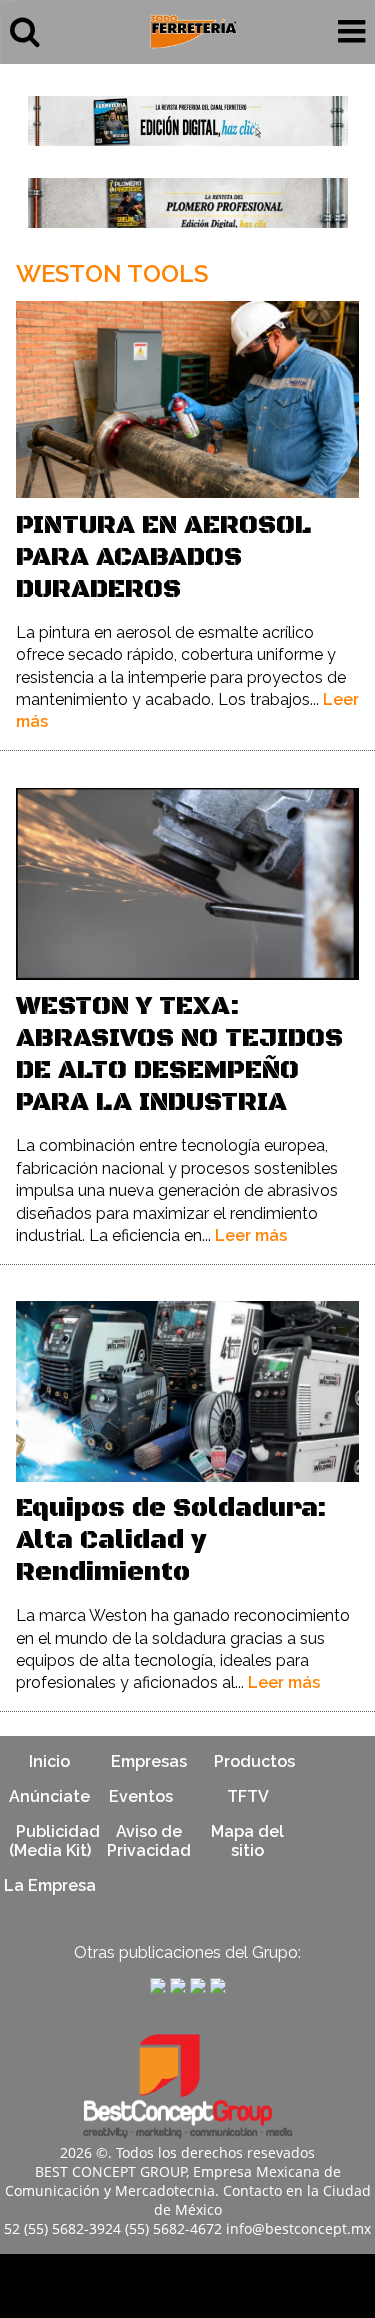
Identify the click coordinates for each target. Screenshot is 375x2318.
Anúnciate (49, 1796)
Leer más (251, 1235)
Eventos (141, 1796)
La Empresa (50, 1885)
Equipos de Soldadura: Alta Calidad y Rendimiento (171, 1540)
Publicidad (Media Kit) (54, 1841)
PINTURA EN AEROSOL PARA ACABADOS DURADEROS (163, 557)
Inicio (49, 1761)
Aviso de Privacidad (149, 1841)
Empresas (149, 1761)
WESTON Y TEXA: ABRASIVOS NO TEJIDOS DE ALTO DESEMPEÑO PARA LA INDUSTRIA (179, 1054)
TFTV (248, 1796)
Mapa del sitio (247, 1841)
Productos (254, 1761)
